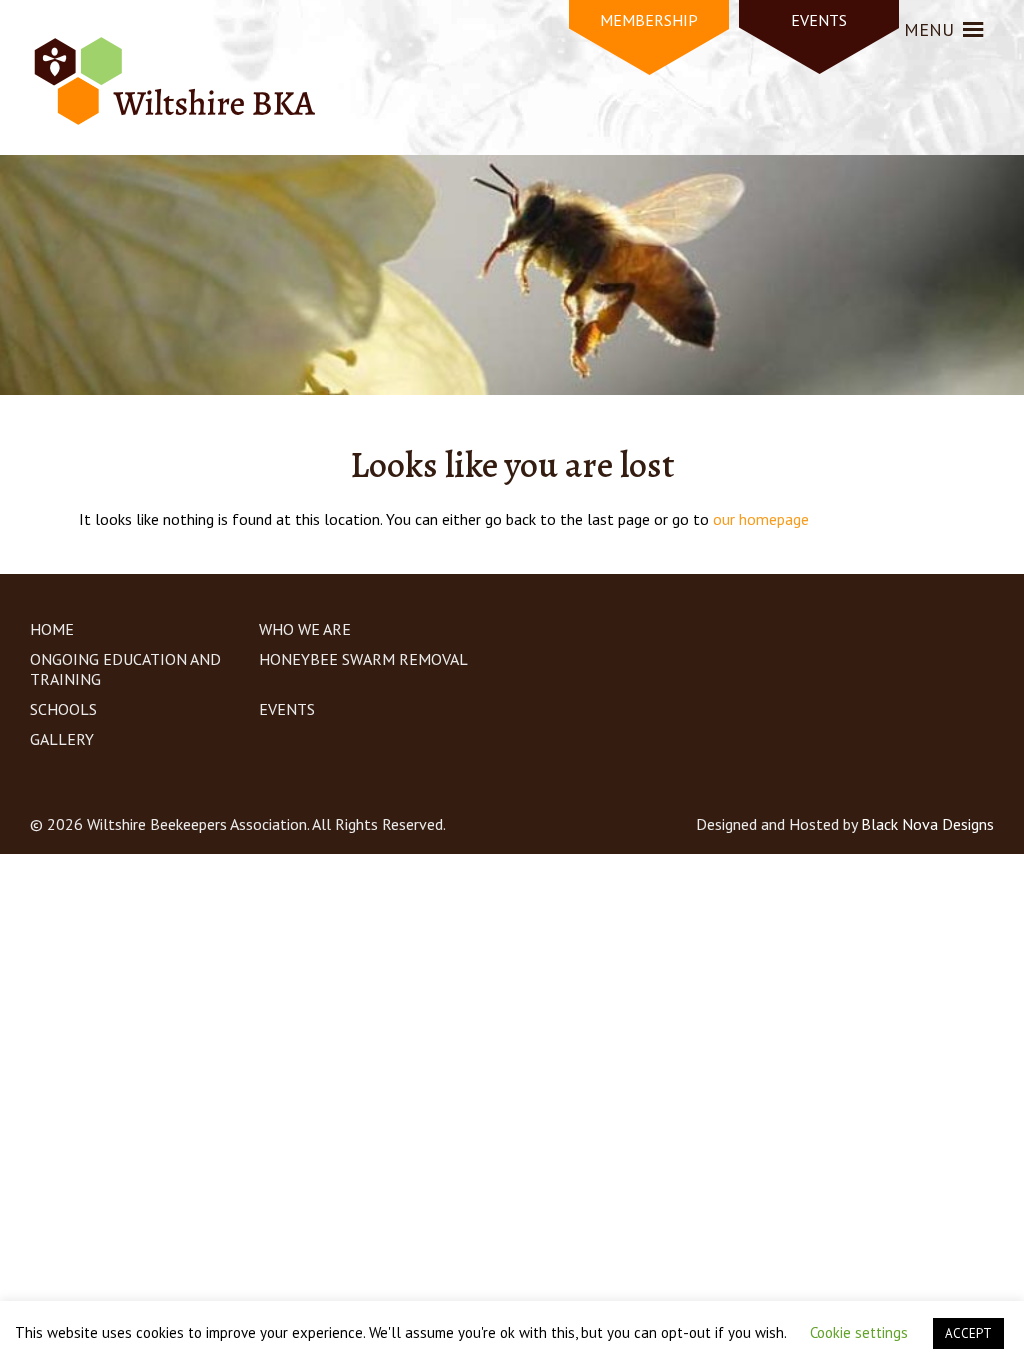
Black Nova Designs (927, 824)
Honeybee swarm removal (363, 659)
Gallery (62, 739)
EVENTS (819, 20)
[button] (929, 30)
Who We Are (305, 629)
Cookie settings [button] (859, 1332)
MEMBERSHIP (649, 20)
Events (287, 709)
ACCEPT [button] (968, 1333)
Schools (63, 709)
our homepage (761, 519)
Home (52, 629)
